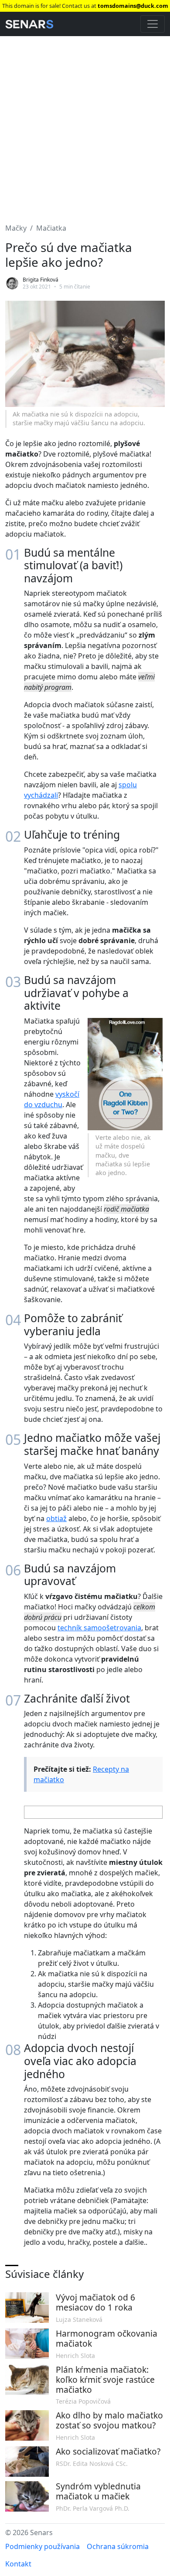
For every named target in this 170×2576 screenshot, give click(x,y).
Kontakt (18, 2564)
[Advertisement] (85, 124)
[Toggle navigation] (153, 24)
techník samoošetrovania (99, 1628)
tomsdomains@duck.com (133, 6)
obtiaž (56, 1518)
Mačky (16, 228)
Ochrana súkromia (118, 2546)
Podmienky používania (42, 2546)
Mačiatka (51, 228)
